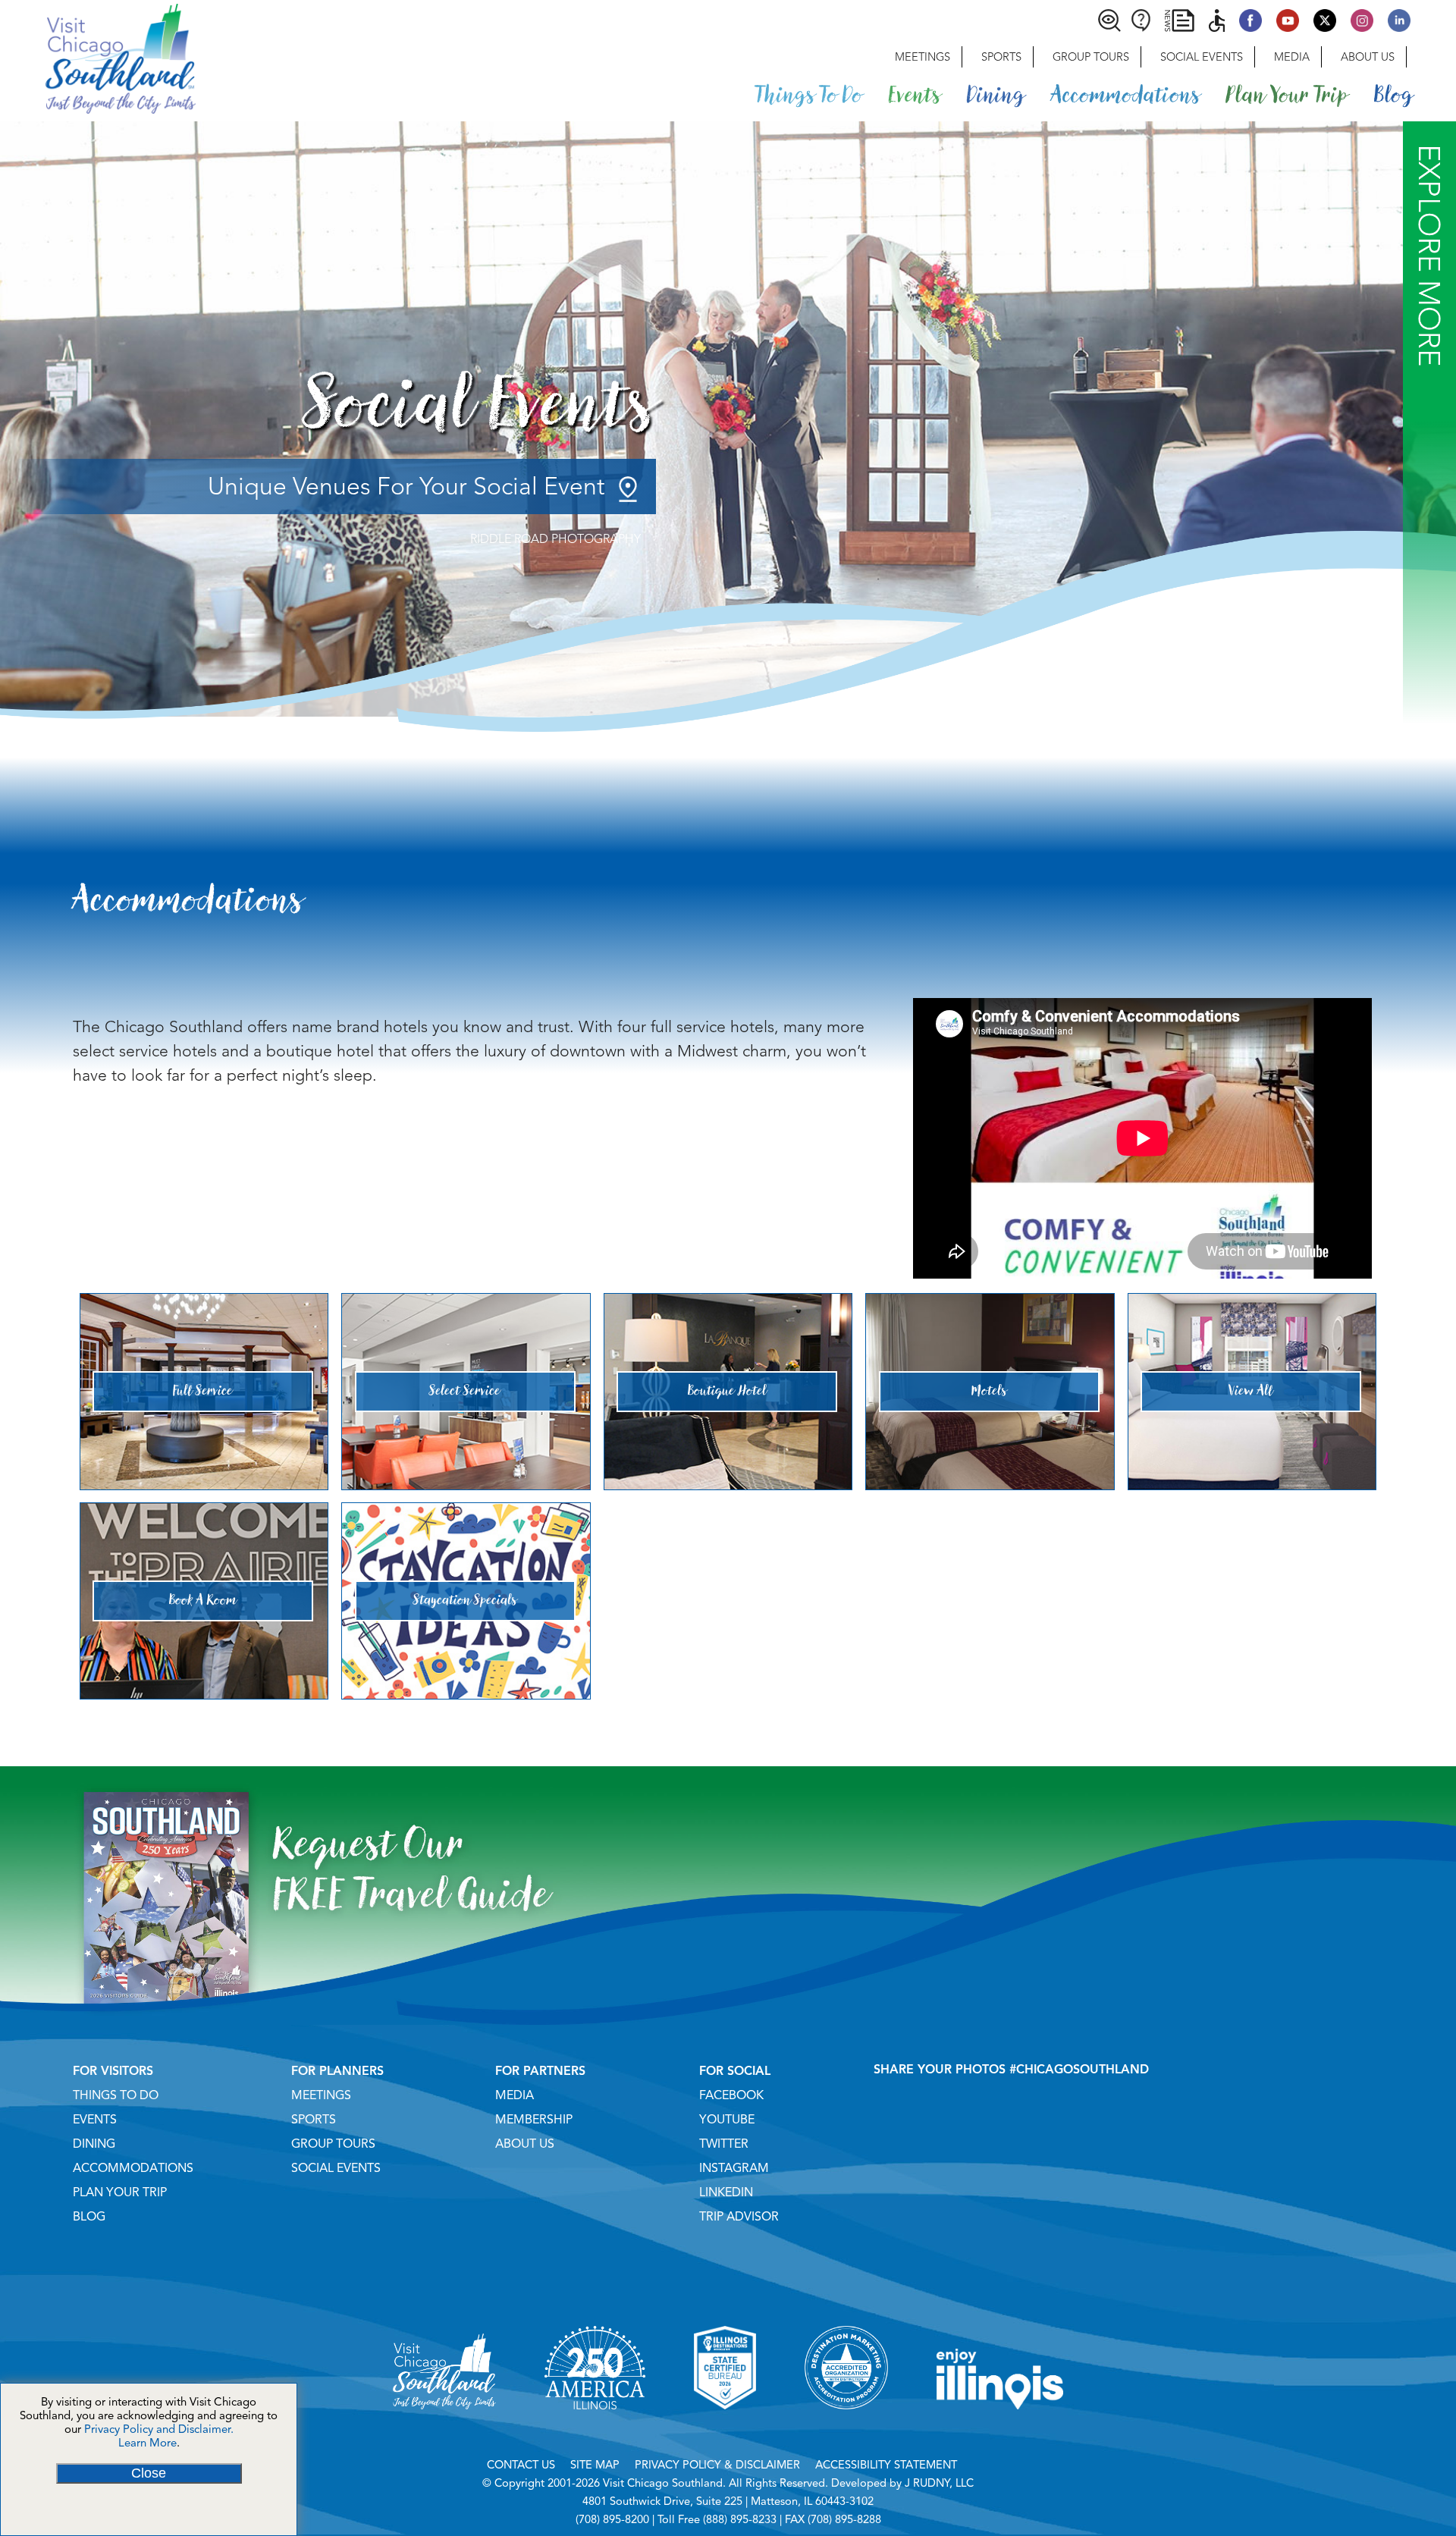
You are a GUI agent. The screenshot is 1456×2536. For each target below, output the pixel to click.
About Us (1368, 57)
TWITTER (724, 2144)
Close (149, 2473)
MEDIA (515, 2095)
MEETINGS (321, 2095)
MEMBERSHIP (534, 2120)
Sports (1001, 57)
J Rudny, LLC (939, 2483)
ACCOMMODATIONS (133, 2168)
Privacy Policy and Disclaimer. (159, 2429)
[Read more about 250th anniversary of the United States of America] (595, 2428)
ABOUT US (525, 2144)
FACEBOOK (731, 2095)
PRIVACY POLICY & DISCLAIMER (717, 2465)
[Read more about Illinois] (1000, 2428)
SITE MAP (595, 2465)
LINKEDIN (726, 2192)
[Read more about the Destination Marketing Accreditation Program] (846, 2428)
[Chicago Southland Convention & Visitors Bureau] (98, 57)
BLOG (89, 2217)
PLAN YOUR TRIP (120, 2192)
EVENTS (95, 2120)
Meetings (923, 57)
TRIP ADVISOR (739, 2217)
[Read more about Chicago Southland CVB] (444, 2428)
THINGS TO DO (116, 2095)
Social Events (1202, 57)
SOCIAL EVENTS (336, 2168)
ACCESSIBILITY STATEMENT (886, 2465)
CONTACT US (521, 2465)
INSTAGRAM (734, 2168)
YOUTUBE (727, 2120)
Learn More (147, 2443)
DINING (94, 2144)
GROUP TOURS (333, 2144)
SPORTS (314, 2120)
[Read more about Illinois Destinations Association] (725, 2428)
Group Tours (1091, 57)
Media (1292, 57)
